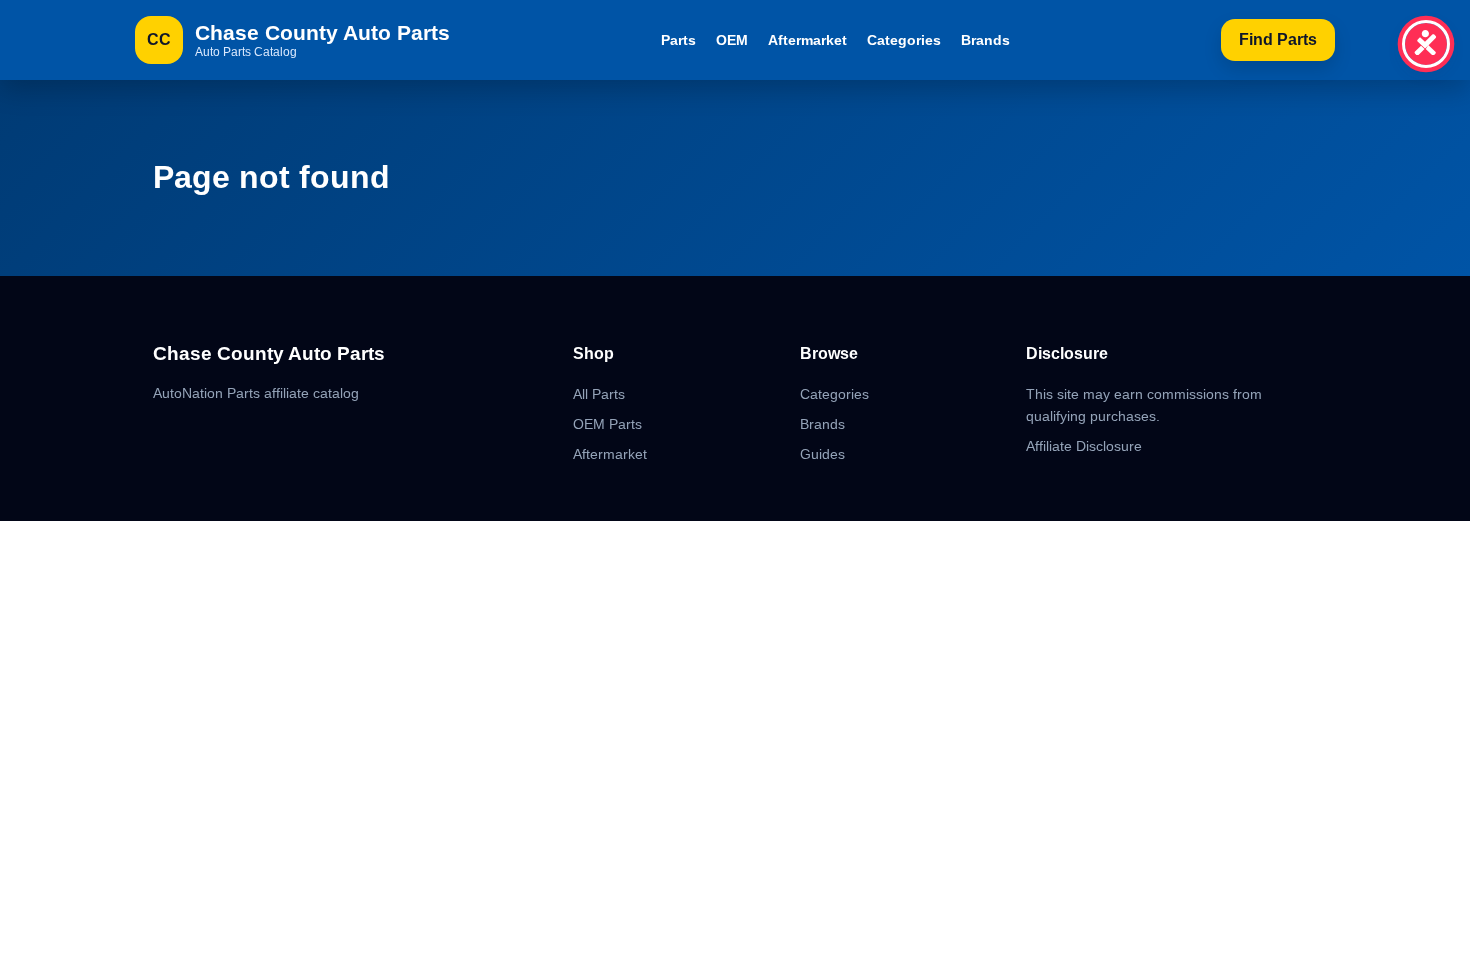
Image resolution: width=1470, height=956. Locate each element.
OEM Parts (607, 424)
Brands (985, 40)
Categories (904, 40)
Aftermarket (807, 40)
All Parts (599, 394)
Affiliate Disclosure (1084, 446)
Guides (822, 454)
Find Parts (1278, 39)
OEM (732, 40)
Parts (678, 40)
